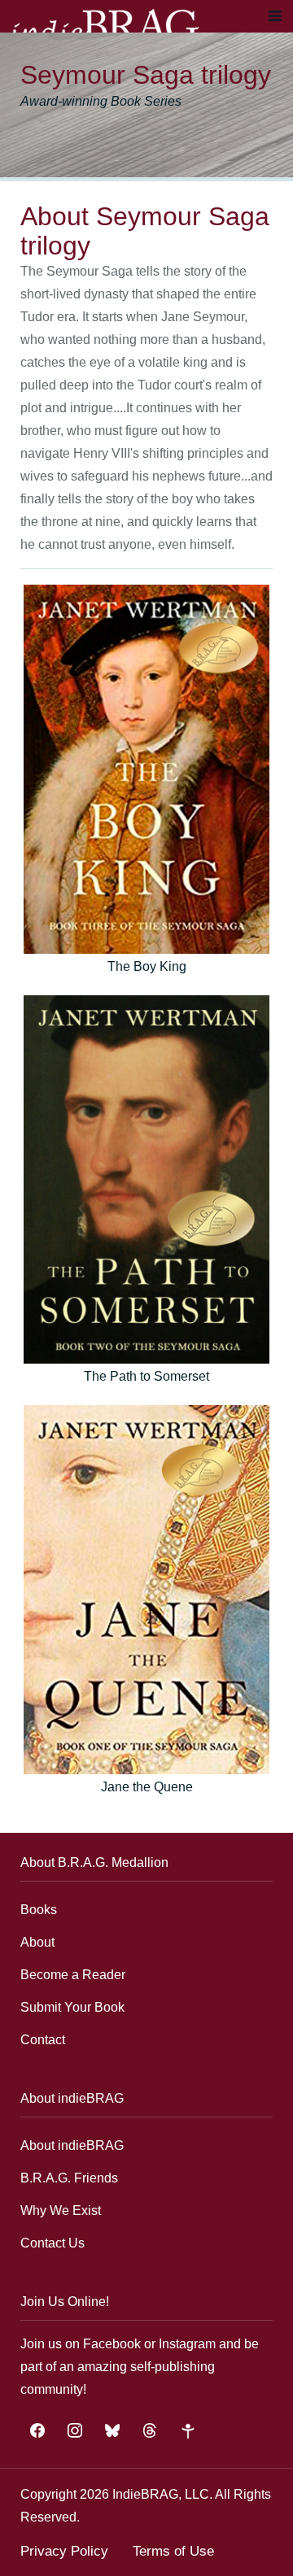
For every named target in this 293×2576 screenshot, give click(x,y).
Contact (43, 2040)
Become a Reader (73, 1975)
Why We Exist (61, 2210)
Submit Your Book (72, 2007)
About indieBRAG (72, 2145)
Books (39, 1910)
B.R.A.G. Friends (69, 2178)
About (37, 1942)
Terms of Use (173, 2551)
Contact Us (52, 2243)
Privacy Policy (64, 2551)
